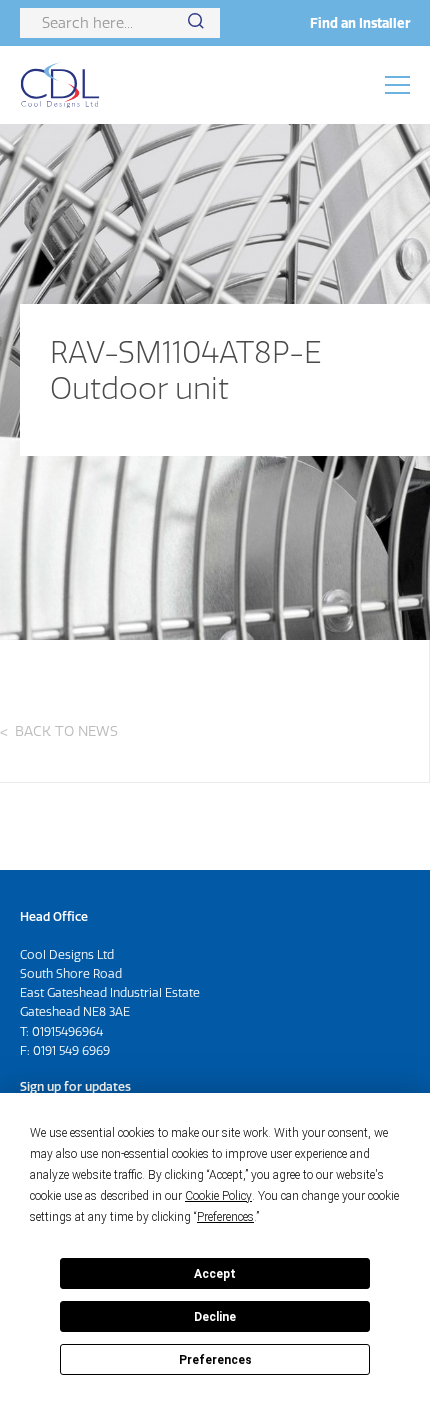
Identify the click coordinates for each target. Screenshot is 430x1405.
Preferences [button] (225, 1217)
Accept (215, 1274)
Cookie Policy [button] (218, 1196)
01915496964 (67, 1031)
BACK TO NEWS (66, 731)
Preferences (215, 1360)
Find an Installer (360, 23)
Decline (215, 1317)
